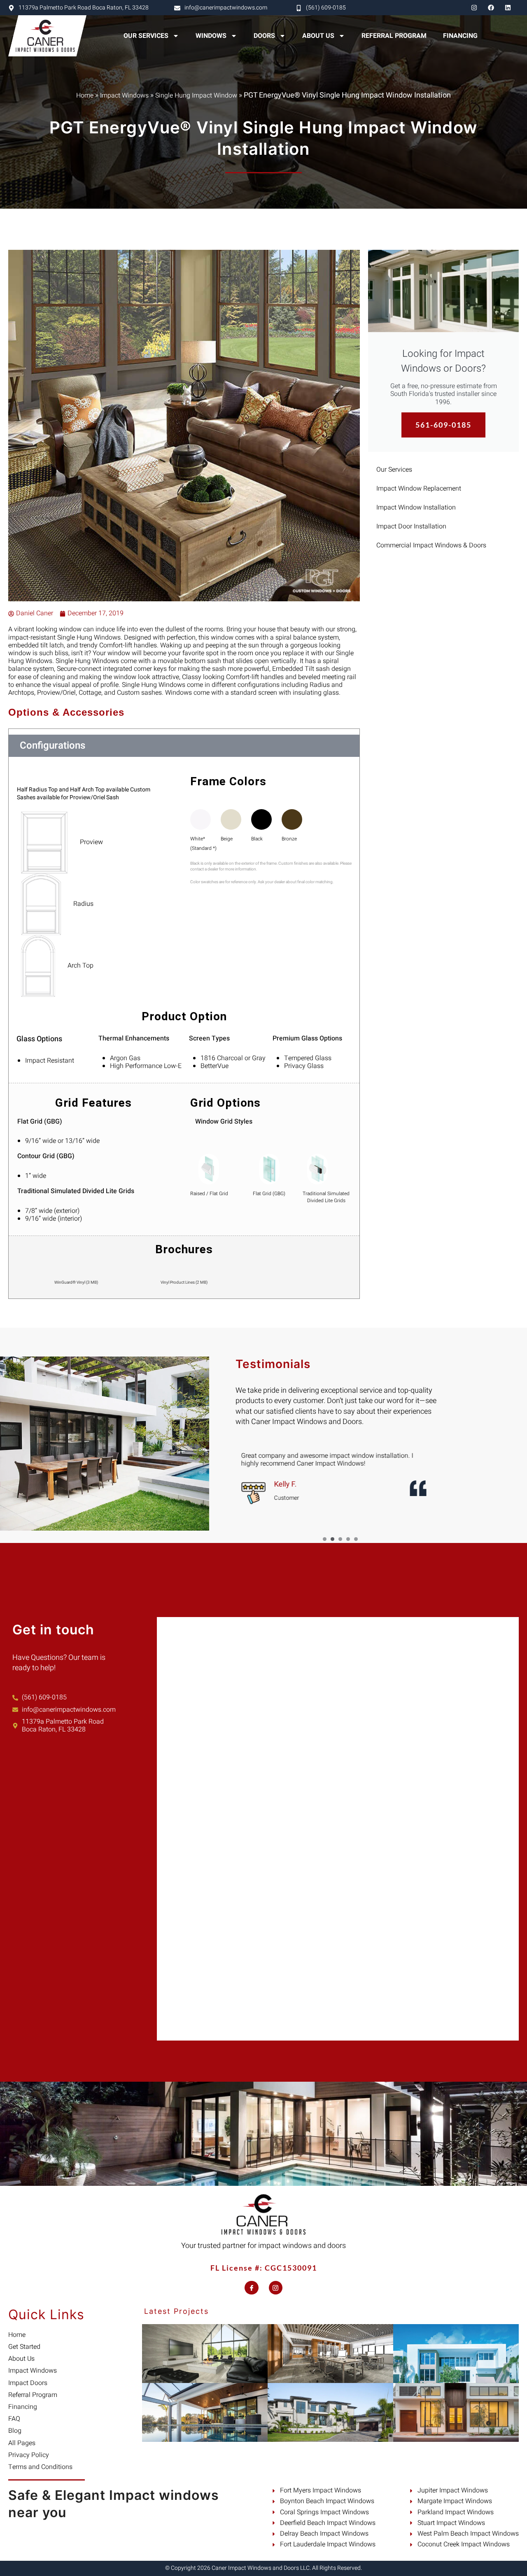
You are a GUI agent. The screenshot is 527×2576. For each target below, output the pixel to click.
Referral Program (394, 36)
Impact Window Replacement (419, 489)
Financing (460, 36)
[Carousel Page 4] (348, 1539)
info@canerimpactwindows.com (226, 8)
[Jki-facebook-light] (252, 2288)
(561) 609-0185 (326, 8)
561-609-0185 (443, 425)
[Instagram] (474, 8)
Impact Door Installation (411, 526)
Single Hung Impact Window (196, 95)
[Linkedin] (508, 8)
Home (85, 95)
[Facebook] (491, 8)
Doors (264, 36)
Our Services (146, 36)
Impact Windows (124, 95)
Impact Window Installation (416, 507)
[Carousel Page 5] (356, 1539)
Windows (211, 36)
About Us (318, 36)
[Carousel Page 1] (325, 1539)
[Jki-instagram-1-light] (276, 2288)
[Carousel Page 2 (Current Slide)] (332, 1539)
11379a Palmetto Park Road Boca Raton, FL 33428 (84, 8)
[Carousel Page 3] (340, 1539)
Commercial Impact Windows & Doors (431, 545)
